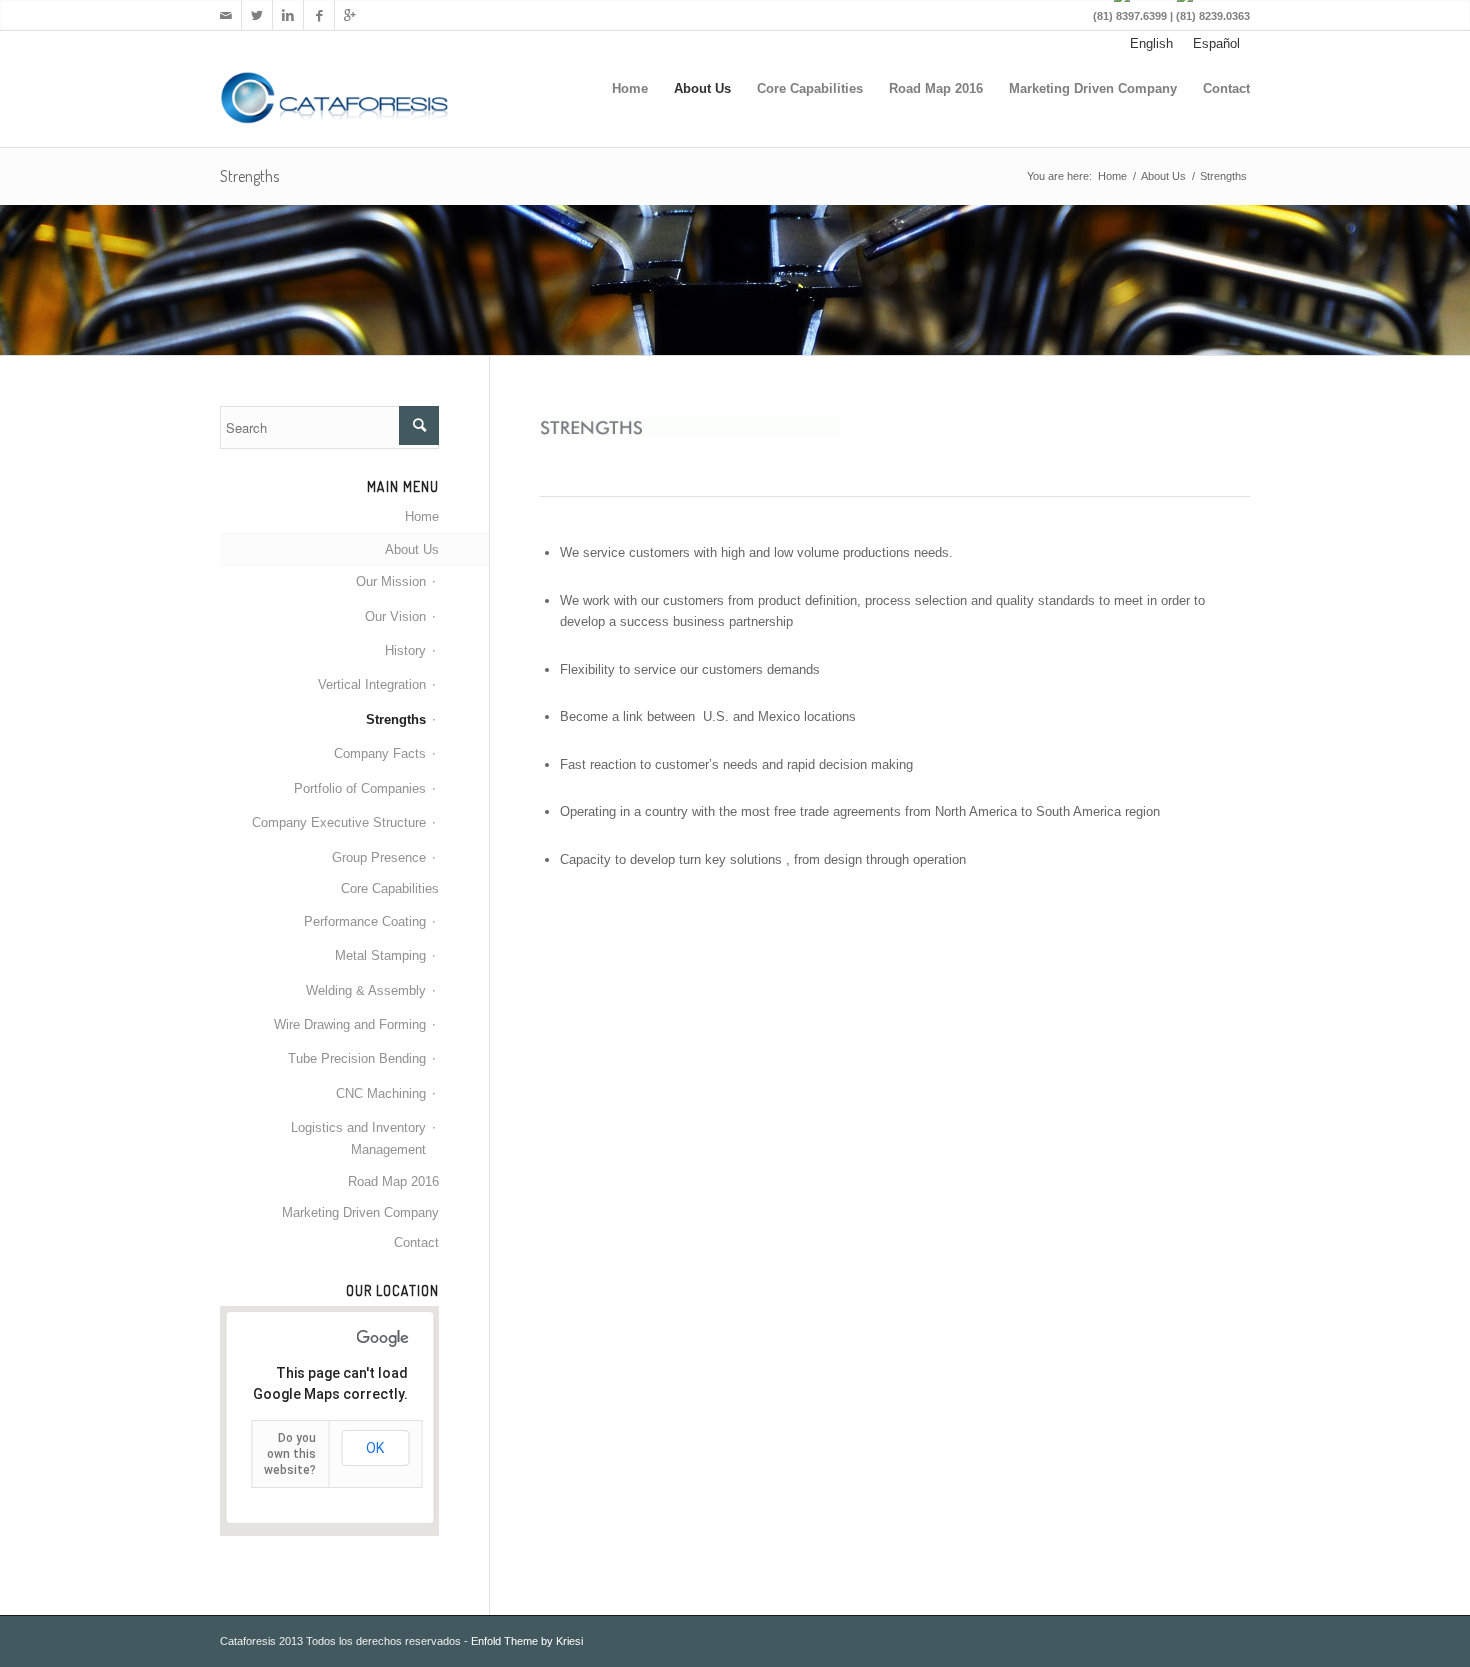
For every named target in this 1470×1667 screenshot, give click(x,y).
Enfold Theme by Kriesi (527, 1641)
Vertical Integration (372, 684)
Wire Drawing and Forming (350, 1024)
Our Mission (391, 581)
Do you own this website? (290, 1454)
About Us (702, 88)
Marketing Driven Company (1093, 88)
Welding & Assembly (366, 990)
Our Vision (395, 616)
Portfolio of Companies (360, 788)
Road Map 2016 (936, 88)
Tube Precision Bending (357, 1058)
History (405, 650)
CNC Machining (381, 1093)
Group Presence (379, 857)
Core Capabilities (810, 88)
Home (630, 88)
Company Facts (380, 753)
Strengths (249, 176)
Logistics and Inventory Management (358, 1138)
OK (375, 1448)
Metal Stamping (380, 955)
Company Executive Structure (339, 822)
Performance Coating (365, 921)
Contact (1226, 88)
